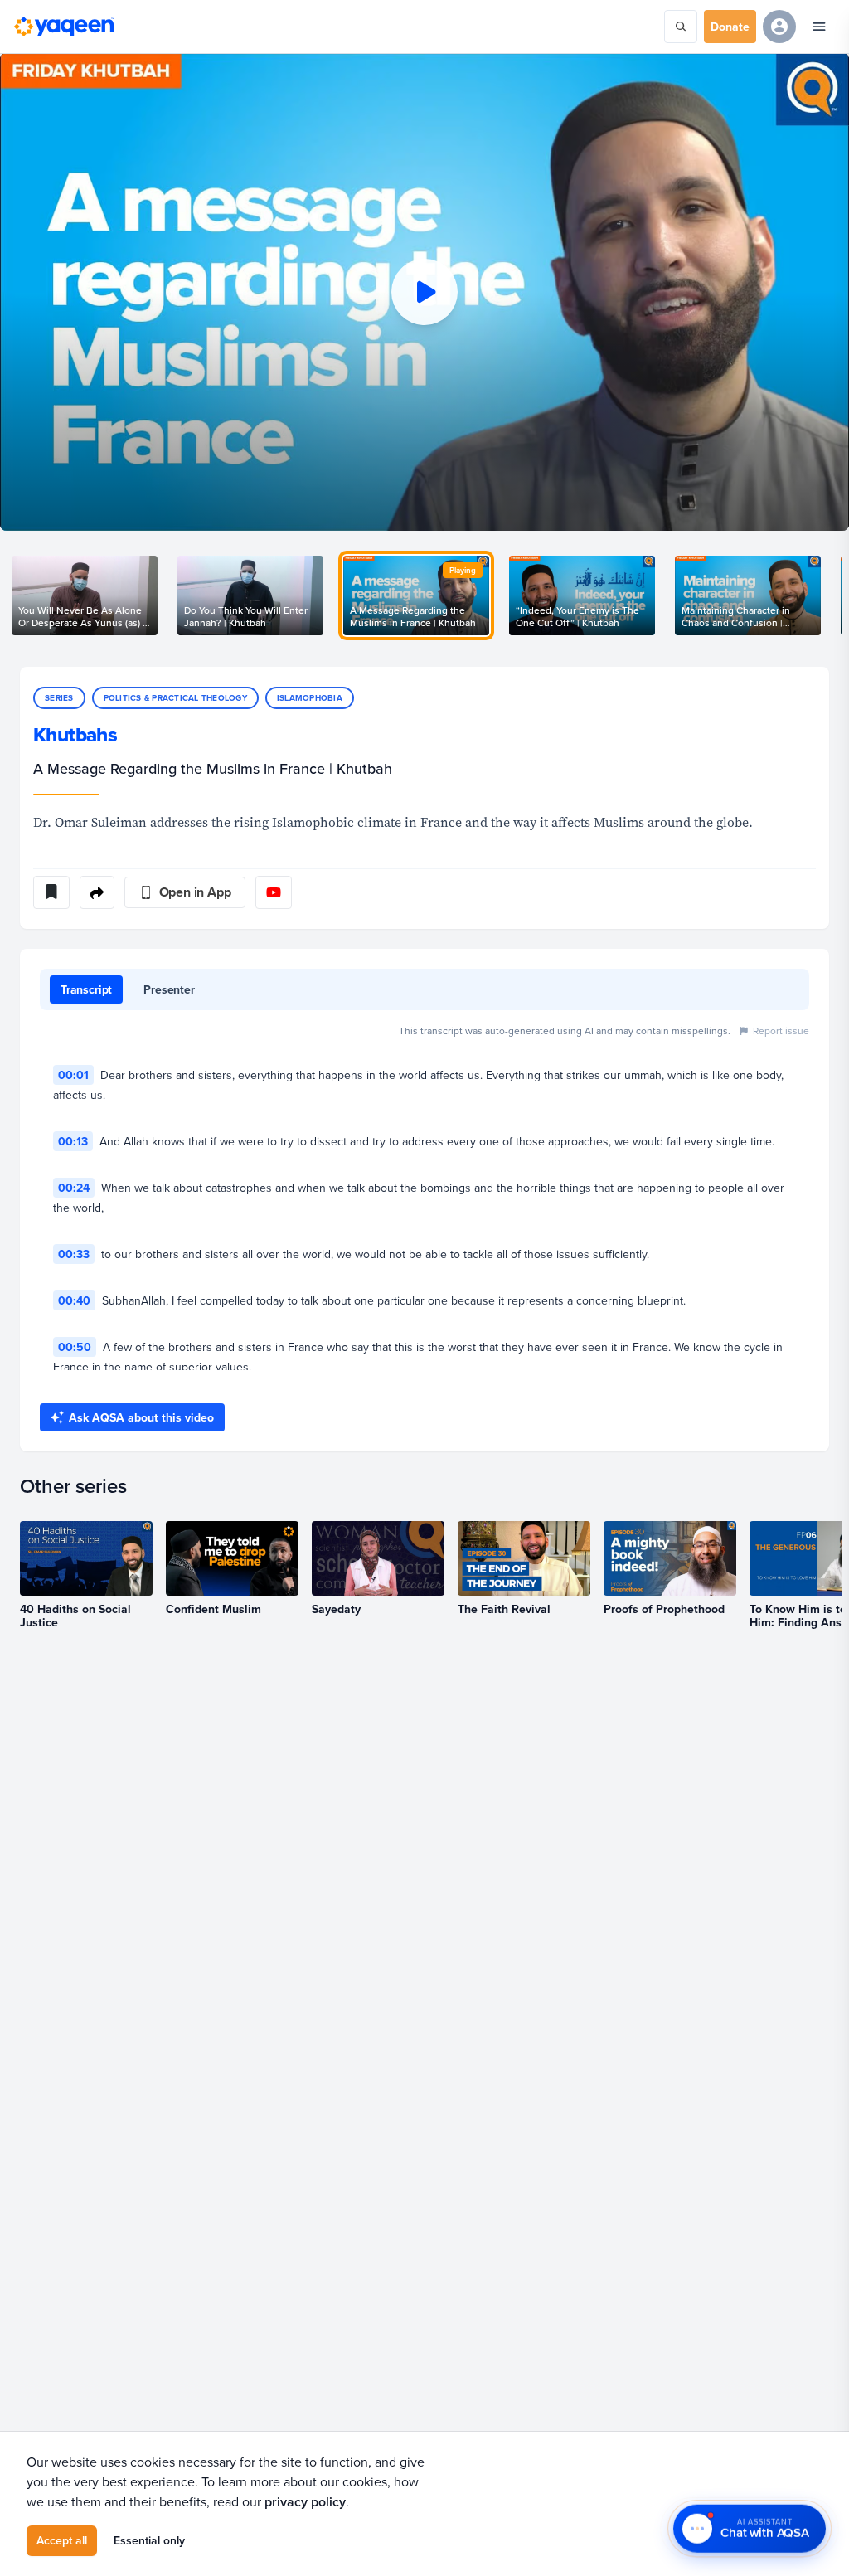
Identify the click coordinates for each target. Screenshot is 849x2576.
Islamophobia (310, 698)
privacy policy (305, 2502)
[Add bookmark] (51, 892)
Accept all (62, 2540)
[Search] (681, 27)
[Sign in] (779, 27)
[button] (424, 292)
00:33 (74, 1254)
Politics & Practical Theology (175, 698)
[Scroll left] (20, 595)
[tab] (86, 989)
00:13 (73, 1141)
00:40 (74, 1300)
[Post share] (97, 892)
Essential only (149, 2540)
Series (59, 698)
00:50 (75, 1347)
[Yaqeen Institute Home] (64, 27)
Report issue (781, 1030)
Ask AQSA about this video (141, 1417)
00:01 (73, 1075)
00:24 (74, 1188)
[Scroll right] (829, 595)
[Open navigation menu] (819, 27)
